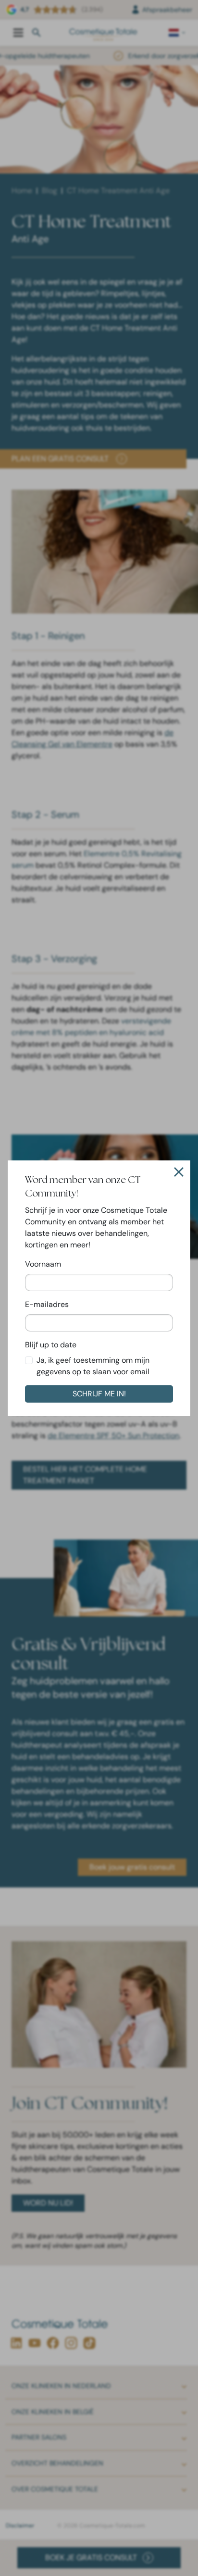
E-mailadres (47, 1304)
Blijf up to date (51, 1345)
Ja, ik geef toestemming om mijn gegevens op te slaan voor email (93, 1366)
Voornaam (43, 1264)
